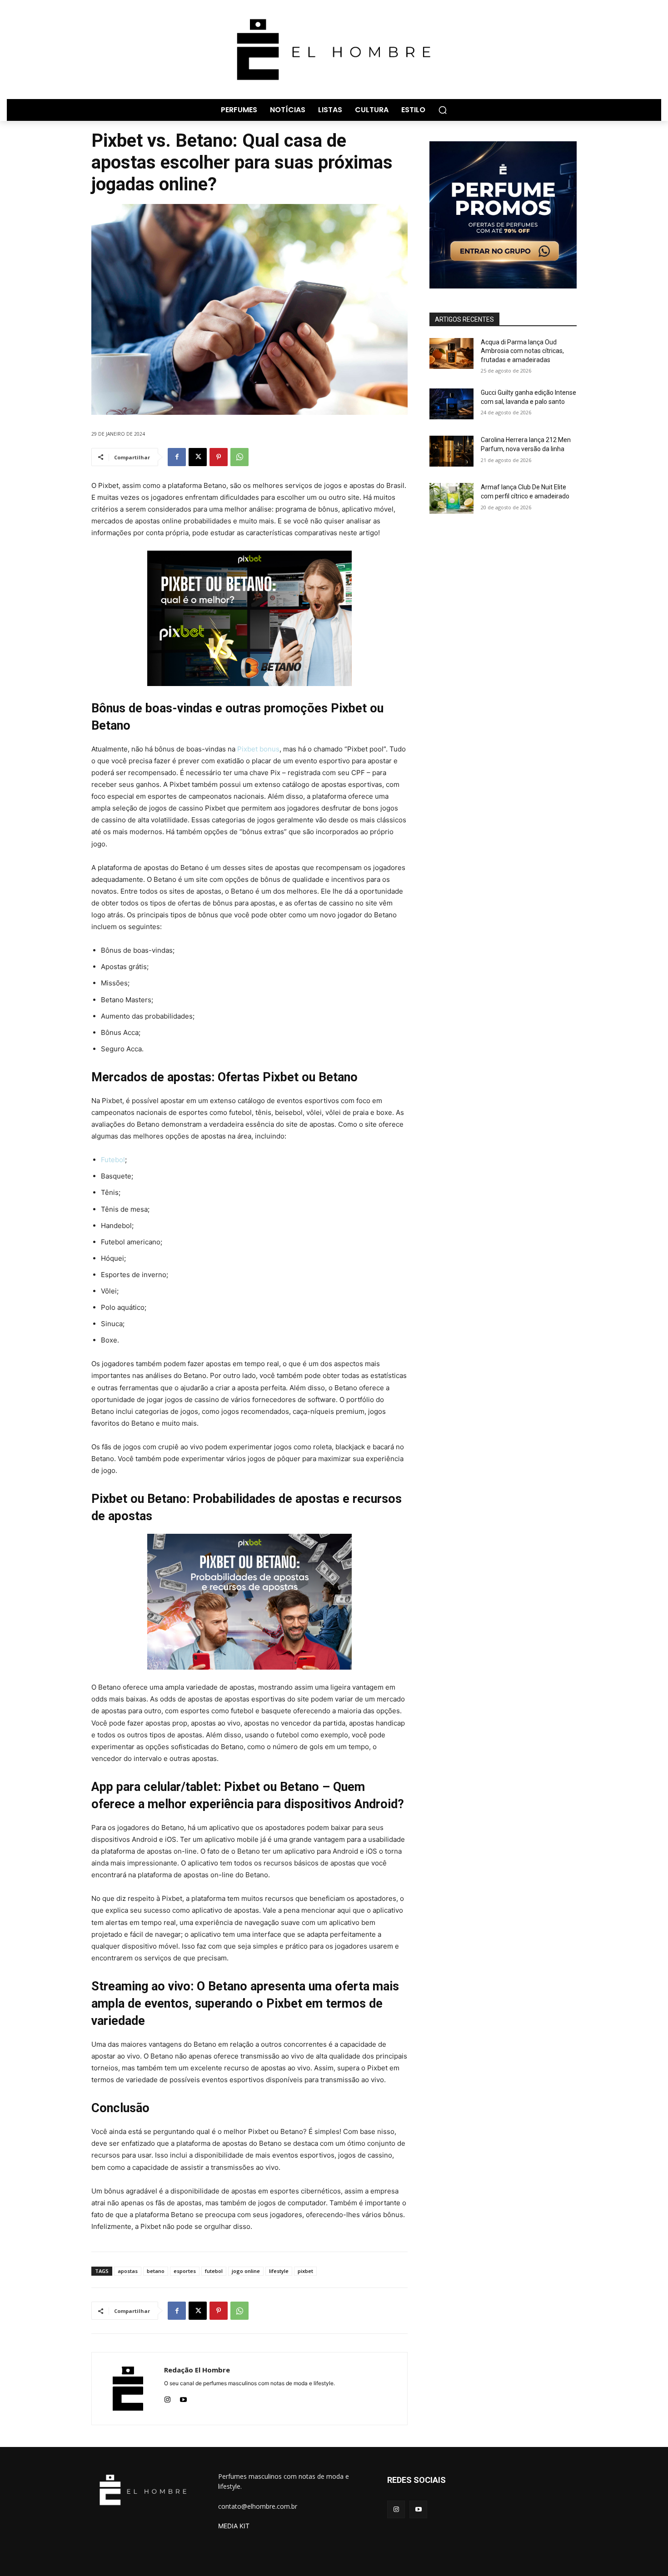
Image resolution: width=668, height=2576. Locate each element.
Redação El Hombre (197, 2370)
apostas (128, 2271)
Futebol (113, 1160)
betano (156, 2271)
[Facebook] (177, 457)
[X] (198, 457)
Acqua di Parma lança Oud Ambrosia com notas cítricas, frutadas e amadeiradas (522, 351)
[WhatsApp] (239, 457)
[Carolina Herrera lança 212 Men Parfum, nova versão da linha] (451, 451)
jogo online (246, 2271)
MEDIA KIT (234, 2526)
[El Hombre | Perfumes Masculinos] (334, 50)
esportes (185, 2271)
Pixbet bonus (258, 749)
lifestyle (279, 2271)
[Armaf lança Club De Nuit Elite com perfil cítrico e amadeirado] (451, 498)
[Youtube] (183, 2398)
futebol (214, 2271)
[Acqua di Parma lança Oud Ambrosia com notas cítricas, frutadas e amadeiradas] (451, 353)
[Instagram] (167, 2398)
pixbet (305, 2271)
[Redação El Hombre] (128, 2389)
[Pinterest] (219, 457)
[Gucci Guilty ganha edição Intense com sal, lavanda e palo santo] (451, 404)
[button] (443, 110)
